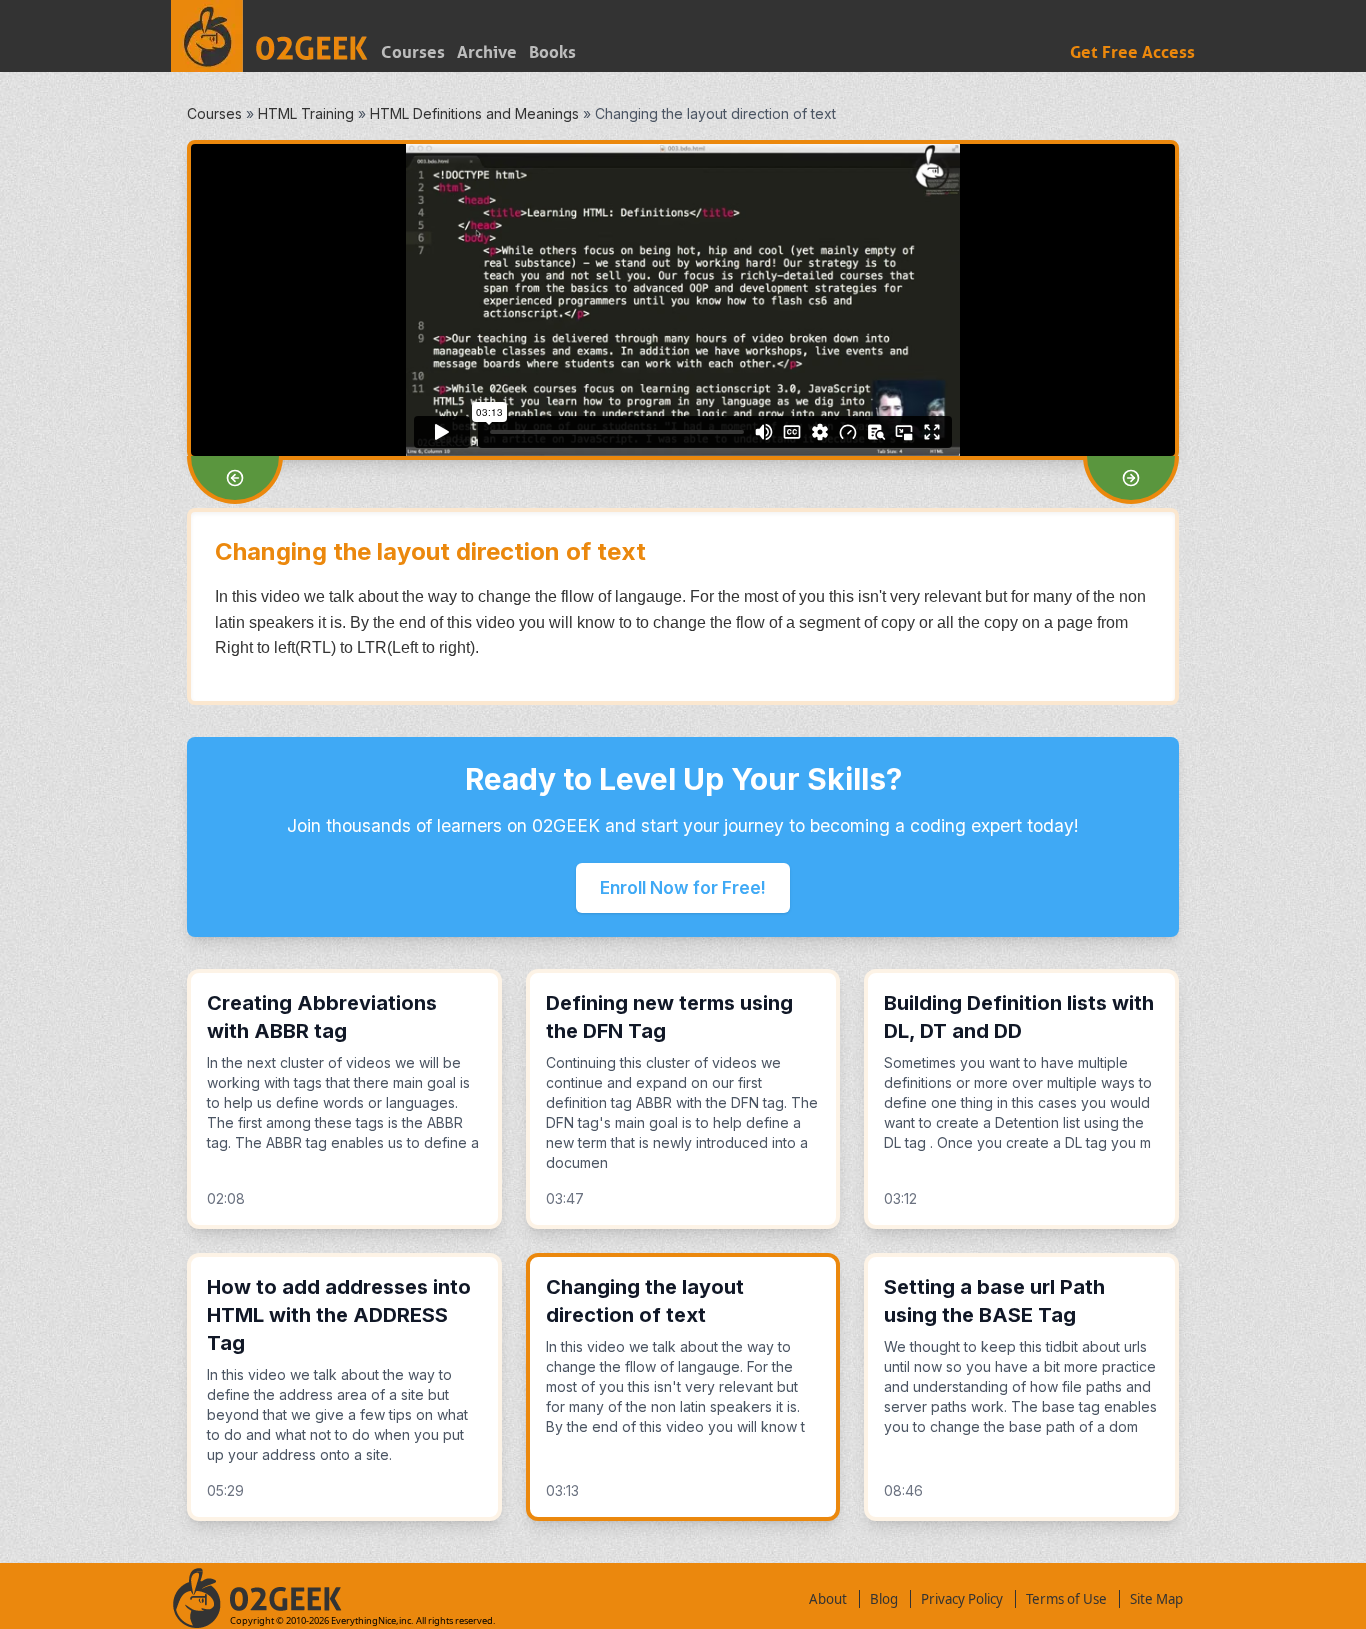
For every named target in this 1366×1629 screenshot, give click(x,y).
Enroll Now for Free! (683, 887)
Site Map (1156, 1599)
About (828, 1599)
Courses (413, 52)
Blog (884, 1599)
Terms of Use (1066, 1599)
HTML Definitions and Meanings (474, 113)
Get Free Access (1132, 52)
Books (552, 52)
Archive (487, 52)
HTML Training (306, 113)
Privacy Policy (962, 1599)
